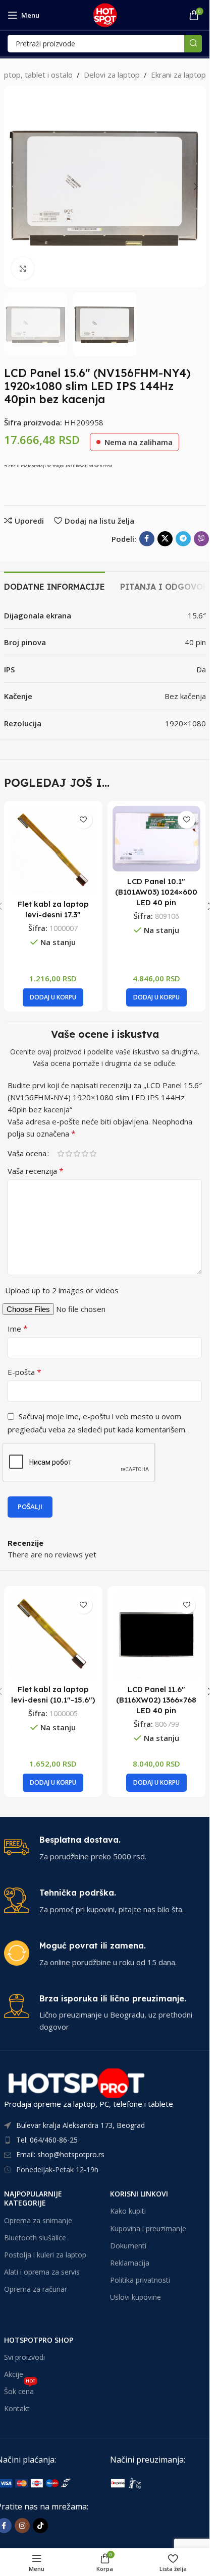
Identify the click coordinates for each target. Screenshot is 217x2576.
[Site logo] (105, 14)
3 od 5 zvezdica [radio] (77, 1153)
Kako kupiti (128, 2211)
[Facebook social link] (147, 539)
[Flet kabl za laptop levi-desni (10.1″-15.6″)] (53, 1635)
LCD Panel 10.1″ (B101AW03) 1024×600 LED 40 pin (156, 892)
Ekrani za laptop (178, 75)
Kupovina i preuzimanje (148, 2228)
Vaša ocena (27, 1153)
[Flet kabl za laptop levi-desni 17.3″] (53, 850)
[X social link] (165, 539)
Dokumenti (128, 2246)
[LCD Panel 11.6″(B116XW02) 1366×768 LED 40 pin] (157, 1635)
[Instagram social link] (22, 2526)
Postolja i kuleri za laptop (45, 2255)
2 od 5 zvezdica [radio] (69, 1153)
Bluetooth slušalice (35, 2238)
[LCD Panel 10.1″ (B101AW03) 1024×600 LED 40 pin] (157, 839)
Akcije (14, 2374)
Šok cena (20, 2390)
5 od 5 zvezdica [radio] (93, 1153)
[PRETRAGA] (193, 44)
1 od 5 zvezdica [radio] (61, 1153)
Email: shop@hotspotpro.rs (60, 2154)
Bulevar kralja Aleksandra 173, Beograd (80, 2125)
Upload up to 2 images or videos (62, 1290)
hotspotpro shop (39, 2340)
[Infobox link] (105, 1848)
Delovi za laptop (112, 75)
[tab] (55, 586)
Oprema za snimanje (38, 2220)
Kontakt (17, 2408)
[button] (14, 186)
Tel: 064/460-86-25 (47, 2140)
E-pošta (24, 1372)
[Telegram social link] (183, 539)
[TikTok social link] (40, 2526)
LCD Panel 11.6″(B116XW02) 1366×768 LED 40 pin (156, 1700)
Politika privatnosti (140, 2280)
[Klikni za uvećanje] (23, 268)
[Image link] (162, 2482)
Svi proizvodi (24, 2357)
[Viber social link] (201, 539)
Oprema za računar (36, 2289)
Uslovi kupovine (135, 2297)
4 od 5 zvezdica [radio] (85, 1153)
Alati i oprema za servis (42, 2272)
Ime (18, 1329)
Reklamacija (130, 2263)
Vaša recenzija (36, 1171)
